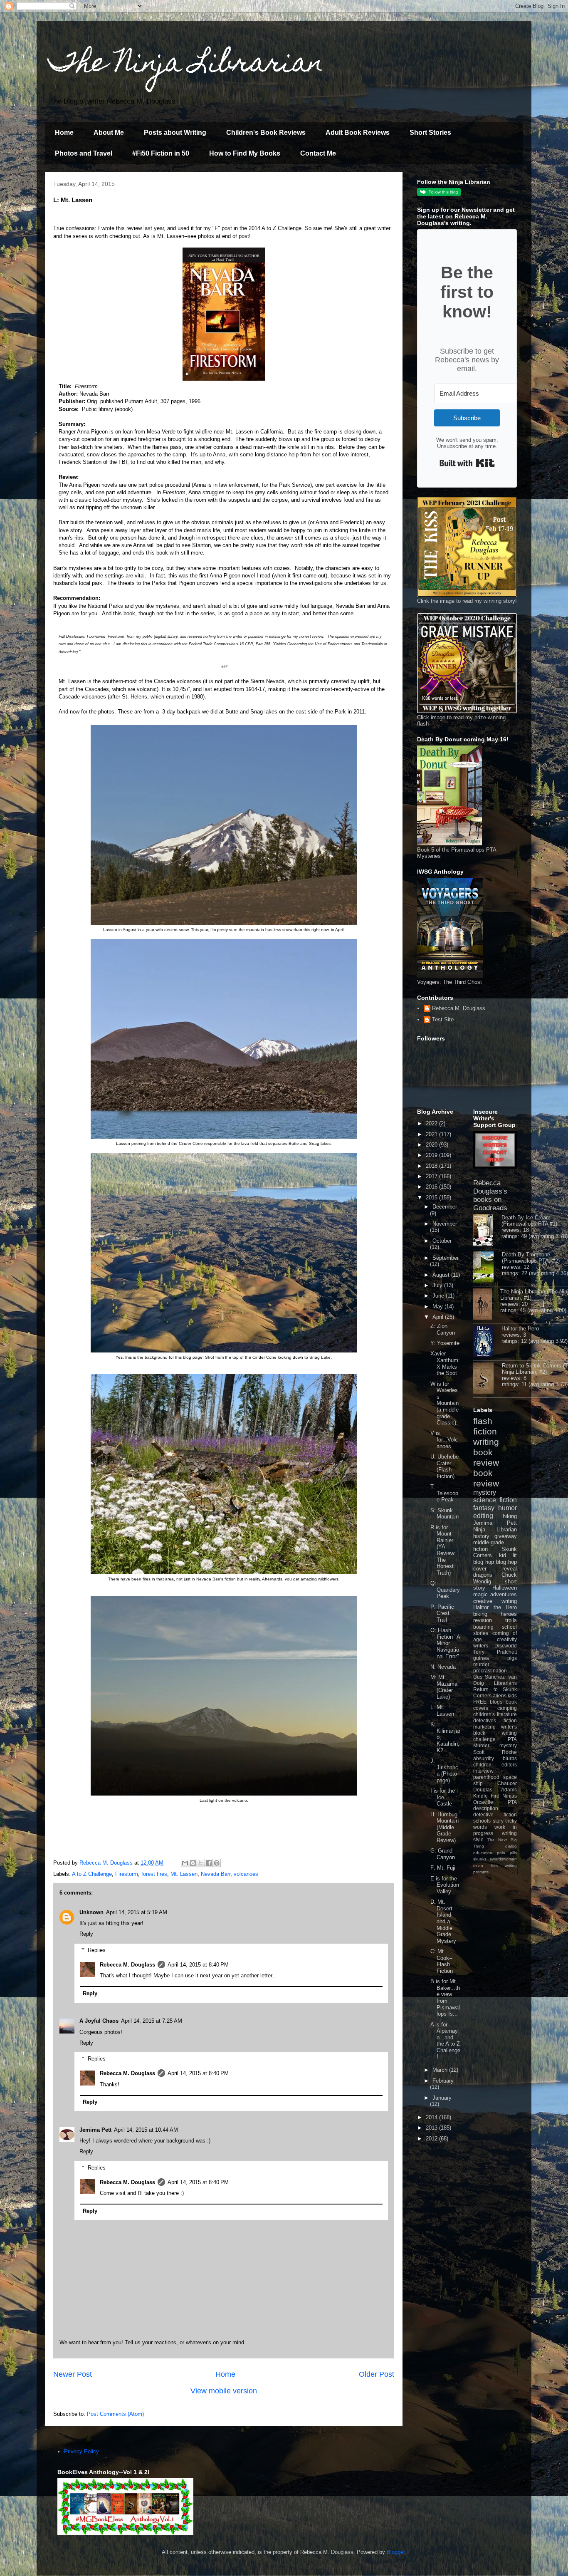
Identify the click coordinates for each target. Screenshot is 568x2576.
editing (483, 1516)
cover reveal (495, 1569)
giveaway (506, 1536)
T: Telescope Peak (444, 1493)
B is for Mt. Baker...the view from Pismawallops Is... (445, 1998)
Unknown (91, 1912)
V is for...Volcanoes (444, 1439)
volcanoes (246, 1874)
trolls (511, 1620)
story (498, 1821)
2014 (432, 2117)
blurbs (510, 1758)
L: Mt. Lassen (442, 1710)
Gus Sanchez (489, 1677)
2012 (432, 2139)
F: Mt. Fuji (443, 1868)
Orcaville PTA (495, 1802)
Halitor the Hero (520, 1329)
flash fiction (485, 1426)
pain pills (507, 1853)
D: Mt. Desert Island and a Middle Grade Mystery (443, 1921)
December (445, 1207)
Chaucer (507, 1783)
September (446, 1258)
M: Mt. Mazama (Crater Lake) (444, 1687)
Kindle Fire (486, 1796)
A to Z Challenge (92, 1874)
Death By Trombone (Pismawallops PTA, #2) (531, 1258)
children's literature (495, 1714)
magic (480, 1594)
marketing (484, 1727)
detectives (485, 1720)
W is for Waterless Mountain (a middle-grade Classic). (445, 1403)
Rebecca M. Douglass (127, 1965)
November (445, 1224)
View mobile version (224, 2391)
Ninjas (510, 1796)
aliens (500, 1695)
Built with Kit (467, 463)
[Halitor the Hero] (487, 1342)
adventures (504, 1594)
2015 (432, 1198)
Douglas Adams (495, 1790)
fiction (510, 1720)
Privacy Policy (81, 2451)
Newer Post (73, 2374)
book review (486, 1457)
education (483, 1853)
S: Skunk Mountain (445, 1514)
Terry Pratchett (495, 1652)
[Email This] (185, 1863)
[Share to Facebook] (209, 1863)
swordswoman (503, 1859)
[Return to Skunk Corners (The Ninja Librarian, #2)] (488, 1379)
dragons (483, 1575)
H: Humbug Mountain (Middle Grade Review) (445, 1827)
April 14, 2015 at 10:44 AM (146, 2130)
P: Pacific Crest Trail (442, 1613)
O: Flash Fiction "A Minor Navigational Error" (445, 1643)
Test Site (443, 1019)
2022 (432, 1123)
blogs (496, 1702)
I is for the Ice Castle (443, 1797)
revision (483, 1620)
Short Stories (430, 133)
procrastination (490, 1671)
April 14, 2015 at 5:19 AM (137, 1912)
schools (482, 1821)
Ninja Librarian (495, 1529)
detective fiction (495, 1814)
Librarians (505, 1683)
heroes (509, 1614)
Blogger (396, 2552)
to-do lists (485, 1866)
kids (512, 1695)
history (481, 1536)
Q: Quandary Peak (445, 1590)
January (442, 2098)
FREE (480, 1702)
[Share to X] (201, 1863)
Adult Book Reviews (358, 133)
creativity (507, 1639)
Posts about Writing (175, 133)
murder (481, 1664)
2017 (432, 1176)
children (482, 1765)
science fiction (495, 1500)
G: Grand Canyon (443, 1854)
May (438, 1307)
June (439, 1296)
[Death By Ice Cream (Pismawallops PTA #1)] (487, 1231)
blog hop (506, 1562)
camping (507, 1708)
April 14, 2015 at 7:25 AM (152, 2021)
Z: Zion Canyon (443, 1329)
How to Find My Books (245, 153)
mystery (485, 1492)
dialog (511, 1846)
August (442, 1275)
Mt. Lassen (184, 1874)
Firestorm (127, 1874)
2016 (432, 1187)
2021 (432, 1134)
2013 (432, 2128)
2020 (432, 1145)
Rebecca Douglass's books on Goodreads (490, 1195)
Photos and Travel (84, 153)
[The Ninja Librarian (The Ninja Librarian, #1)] (487, 1305)
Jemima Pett (95, 2130)
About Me (109, 133)
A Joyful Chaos (99, 2021)
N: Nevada (443, 1667)
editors (509, 1765)
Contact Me (318, 153)
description (486, 1808)
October (442, 1241)
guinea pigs (495, 1658)
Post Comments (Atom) (115, 2414)
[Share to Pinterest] (217, 1863)
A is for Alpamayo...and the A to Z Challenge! (445, 2041)
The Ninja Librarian (186, 65)
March (441, 2070)
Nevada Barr (216, 1874)
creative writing (495, 1601)
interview (483, 1771)
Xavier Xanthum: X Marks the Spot (445, 1363)
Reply (86, 1934)
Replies (97, 1950)
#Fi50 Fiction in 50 (161, 153)
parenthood (486, 1777)
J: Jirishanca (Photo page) (444, 1771)
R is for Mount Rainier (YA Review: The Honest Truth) (443, 1550)
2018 (432, 1166)
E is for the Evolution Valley (445, 1885)
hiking (510, 1516)
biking (480, 1614)
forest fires (154, 1874)
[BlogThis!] (193, 1863)
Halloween (505, 1588)
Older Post (377, 2374)
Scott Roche (495, 1752)
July (438, 1285)
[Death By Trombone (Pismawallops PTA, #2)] (488, 1268)
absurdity (484, 1758)
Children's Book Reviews (266, 133)
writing (486, 1442)
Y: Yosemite (445, 1343)
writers (481, 1646)
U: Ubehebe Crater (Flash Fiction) (445, 1466)
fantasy (484, 1508)
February (443, 2081)
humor (507, 1508)
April (439, 1317)
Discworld (506, 1646)
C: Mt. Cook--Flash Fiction (442, 1961)
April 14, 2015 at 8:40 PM (198, 1965)
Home (64, 133)
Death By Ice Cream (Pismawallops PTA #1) (529, 1221)
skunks (480, 1859)
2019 (432, 1155)
